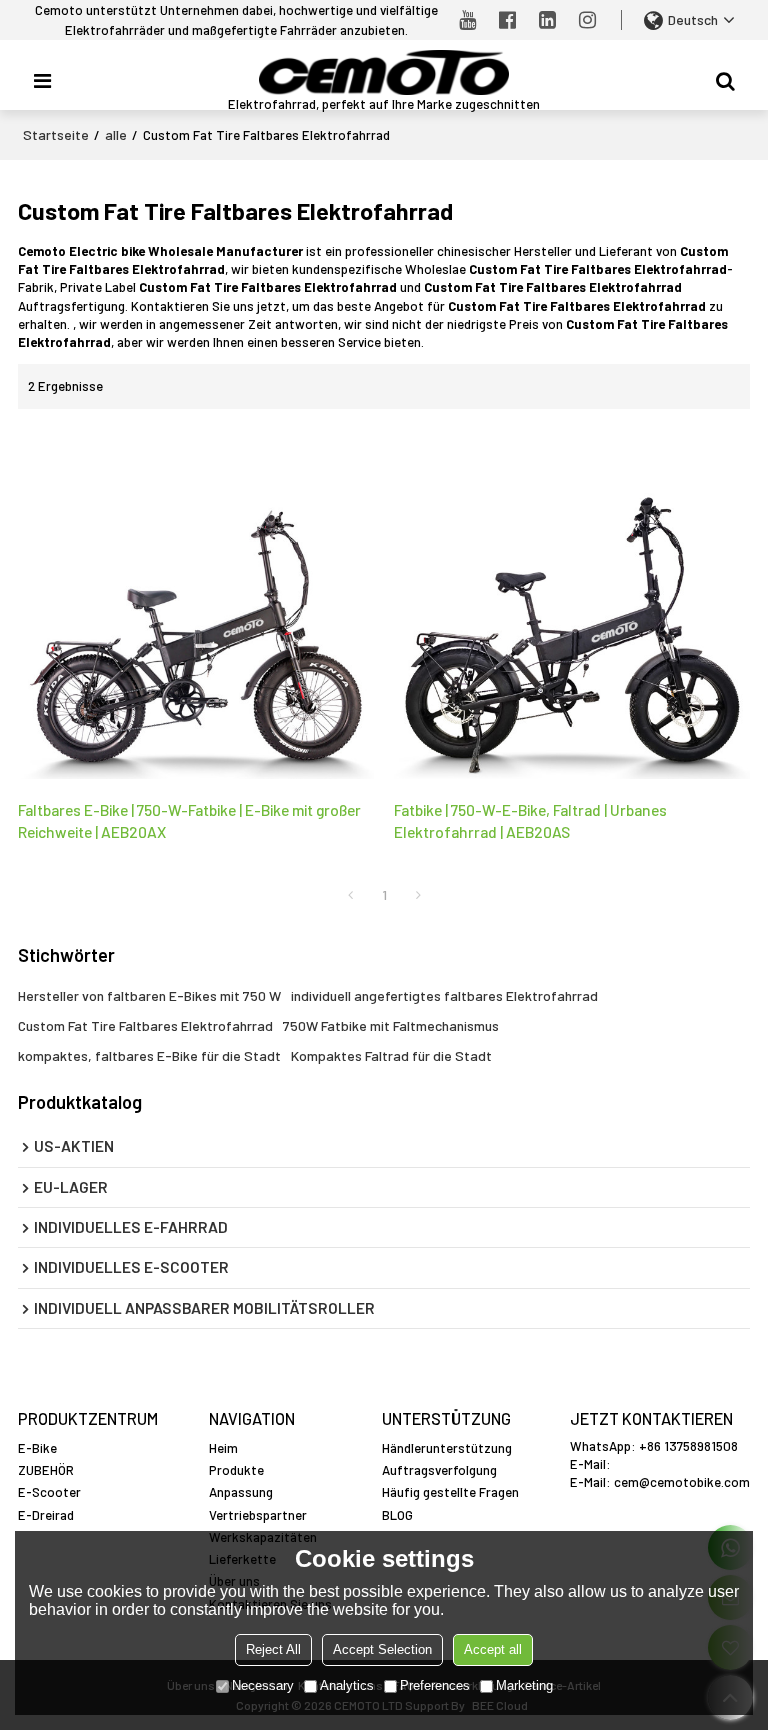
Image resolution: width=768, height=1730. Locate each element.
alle (116, 134)
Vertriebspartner (258, 1515)
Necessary (263, 1685)
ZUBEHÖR (46, 1470)
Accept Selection (382, 1649)
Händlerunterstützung (447, 1448)
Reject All (273, 1649)
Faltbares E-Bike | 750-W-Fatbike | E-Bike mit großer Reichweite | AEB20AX (189, 820)
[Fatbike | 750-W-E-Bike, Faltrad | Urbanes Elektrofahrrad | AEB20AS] (572, 604)
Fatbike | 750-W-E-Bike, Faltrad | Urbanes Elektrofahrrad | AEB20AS (530, 820)
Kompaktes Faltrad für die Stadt (391, 1055)
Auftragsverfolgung (439, 1470)
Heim (223, 1448)
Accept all (493, 1649)
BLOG (397, 1515)
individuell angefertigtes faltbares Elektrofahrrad (444, 995)
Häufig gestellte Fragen (450, 1492)
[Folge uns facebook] (508, 20)
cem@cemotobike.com (682, 1482)
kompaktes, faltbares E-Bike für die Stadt (149, 1055)
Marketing (524, 1685)
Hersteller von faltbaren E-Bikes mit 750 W (149, 995)
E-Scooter (49, 1492)
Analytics (347, 1685)
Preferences (435, 1685)
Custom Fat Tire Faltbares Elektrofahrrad (145, 1025)
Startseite (56, 134)
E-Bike (37, 1448)
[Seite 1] (350, 895)
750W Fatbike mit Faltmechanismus (391, 1025)
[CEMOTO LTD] (384, 72)
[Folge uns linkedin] (548, 20)
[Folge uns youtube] (468, 20)
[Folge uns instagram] (588, 20)
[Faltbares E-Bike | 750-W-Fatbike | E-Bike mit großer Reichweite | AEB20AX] (196, 604)
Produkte (236, 1470)
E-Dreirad (46, 1515)
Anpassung (241, 1492)
